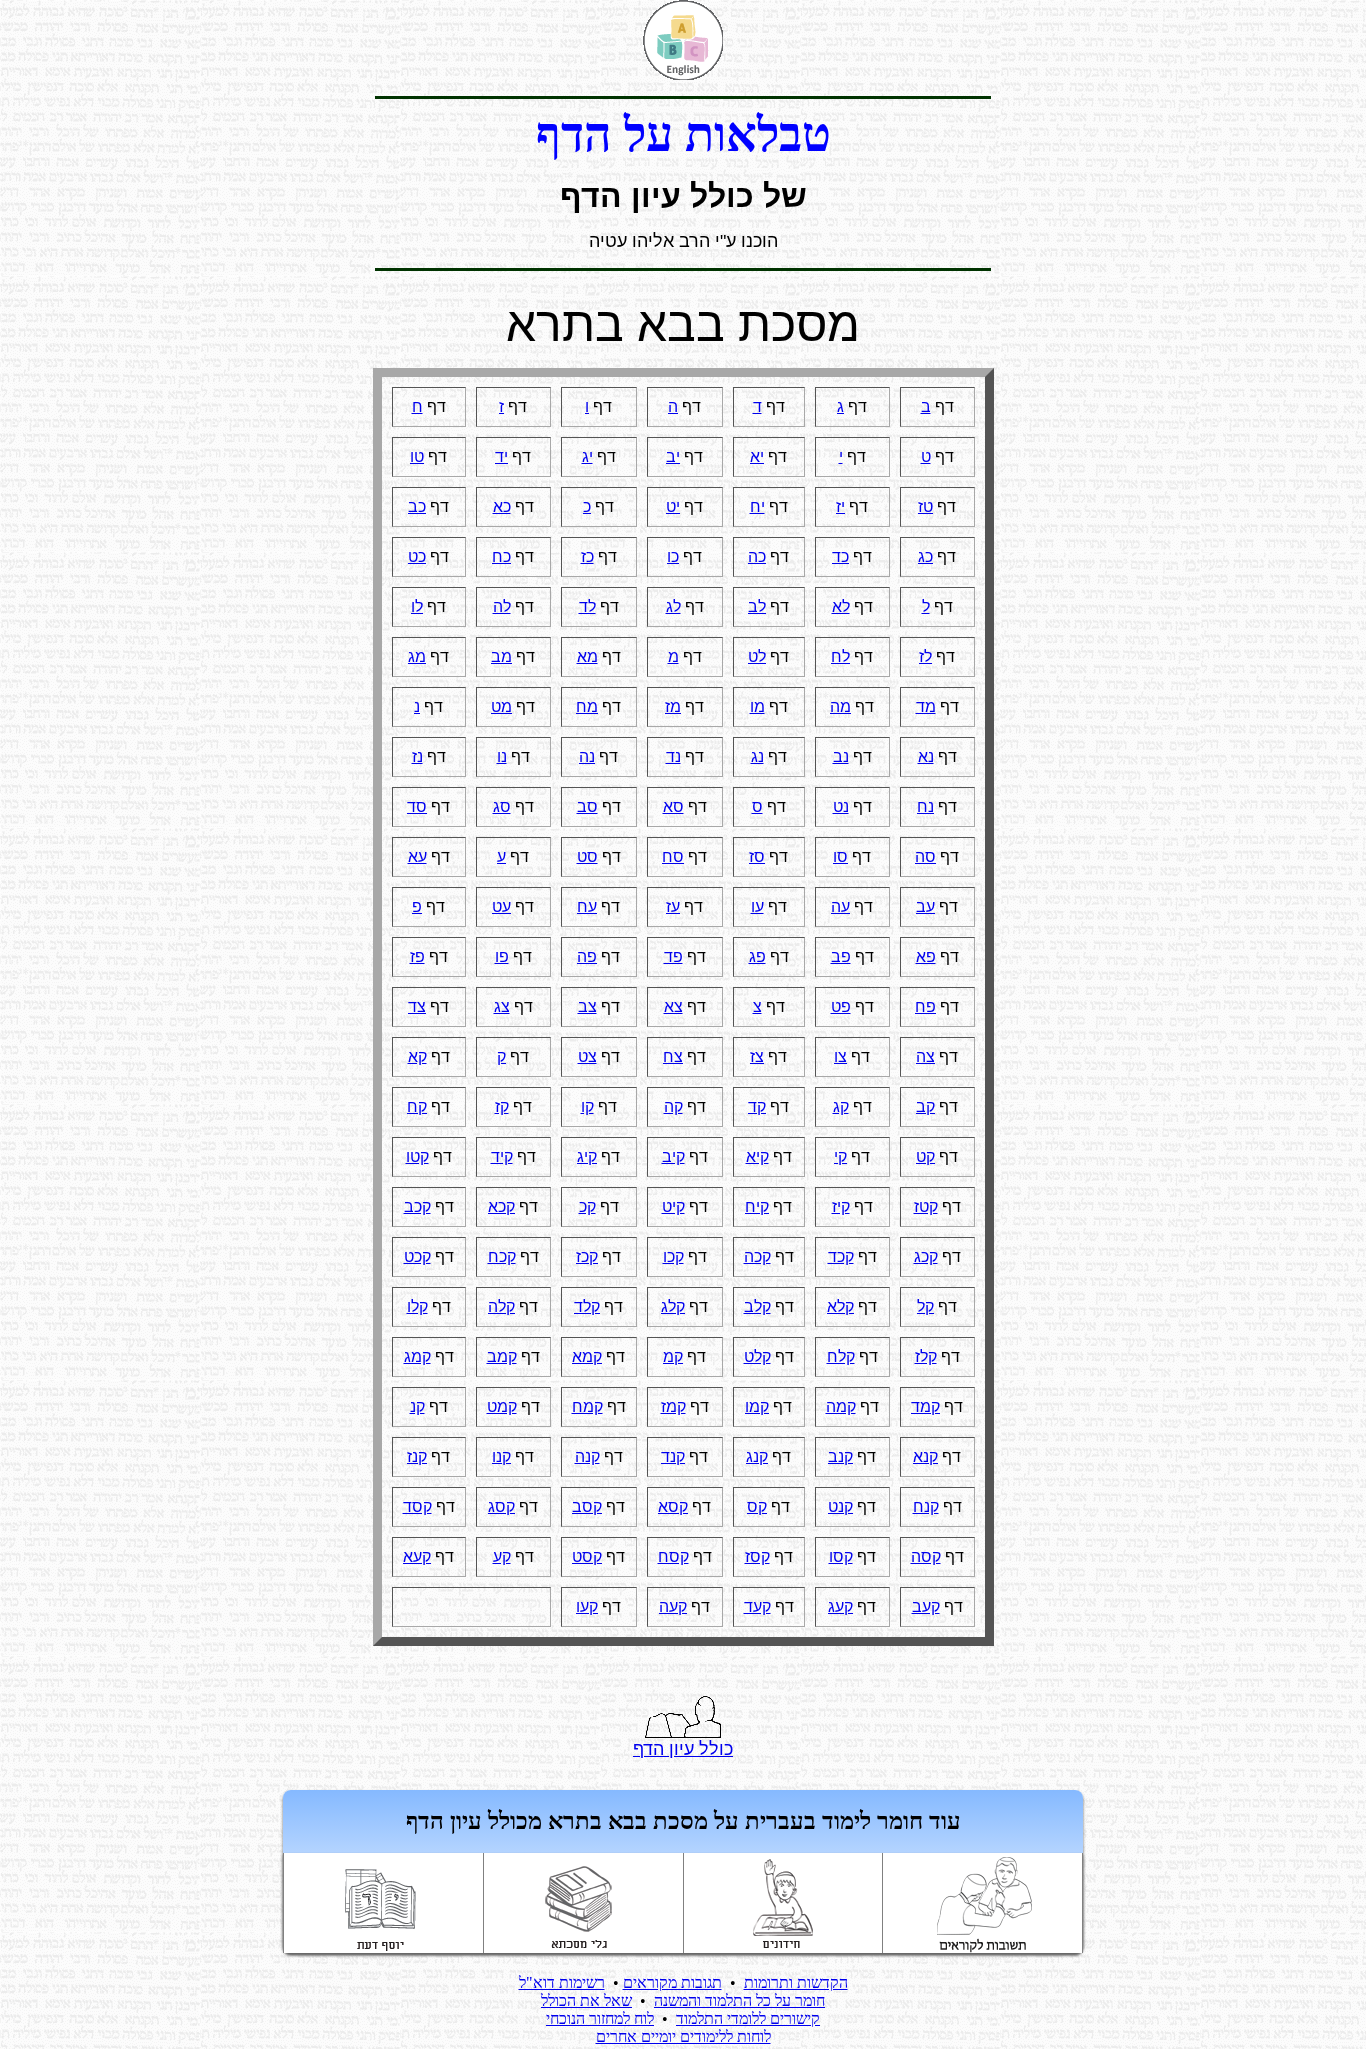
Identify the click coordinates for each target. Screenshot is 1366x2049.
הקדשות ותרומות (796, 1982)
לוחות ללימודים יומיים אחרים (683, 2036)
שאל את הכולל (586, 2000)
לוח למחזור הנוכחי (600, 2018)
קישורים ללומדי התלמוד (748, 2018)
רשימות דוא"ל (562, 1982)
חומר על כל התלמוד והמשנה (739, 2000)
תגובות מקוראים (672, 1982)
